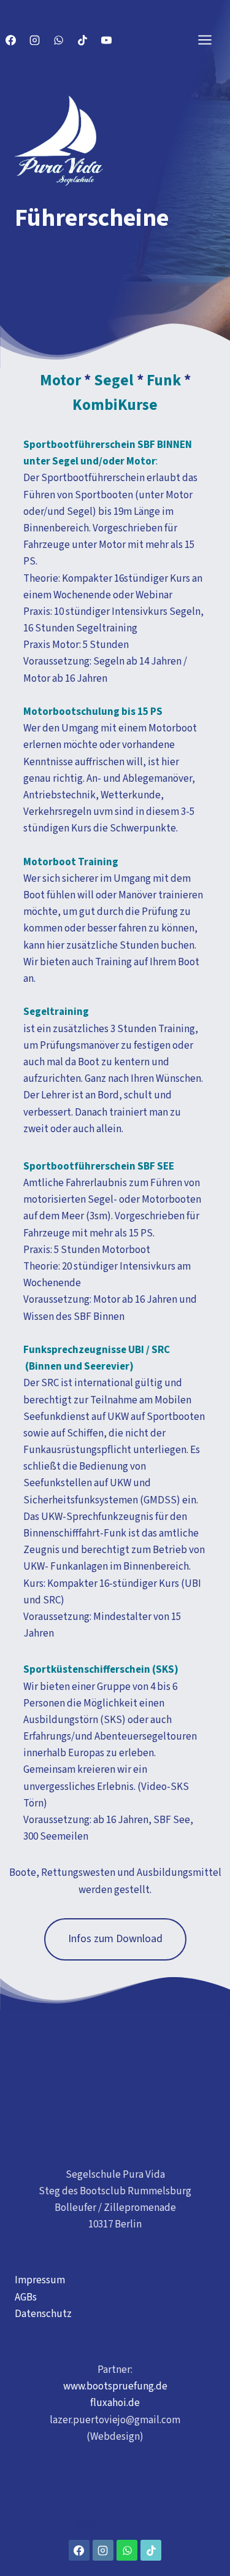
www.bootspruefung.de (115, 2386)
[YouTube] (106, 40)
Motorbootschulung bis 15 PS (93, 712)
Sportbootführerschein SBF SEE (99, 1167)
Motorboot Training (71, 862)
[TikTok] (82, 40)
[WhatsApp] (58, 40)
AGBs (26, 2297)
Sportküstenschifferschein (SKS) (101, 1670)
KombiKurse (115, 405)
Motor (60, 380)
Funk (164, 380)
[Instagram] (34, 40)
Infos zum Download (115, 1939)
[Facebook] (10, 40)
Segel (114, 380)
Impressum (40, 2280)
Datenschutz (43, 2314)
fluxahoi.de (115, 2403)
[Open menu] (211, 40)
